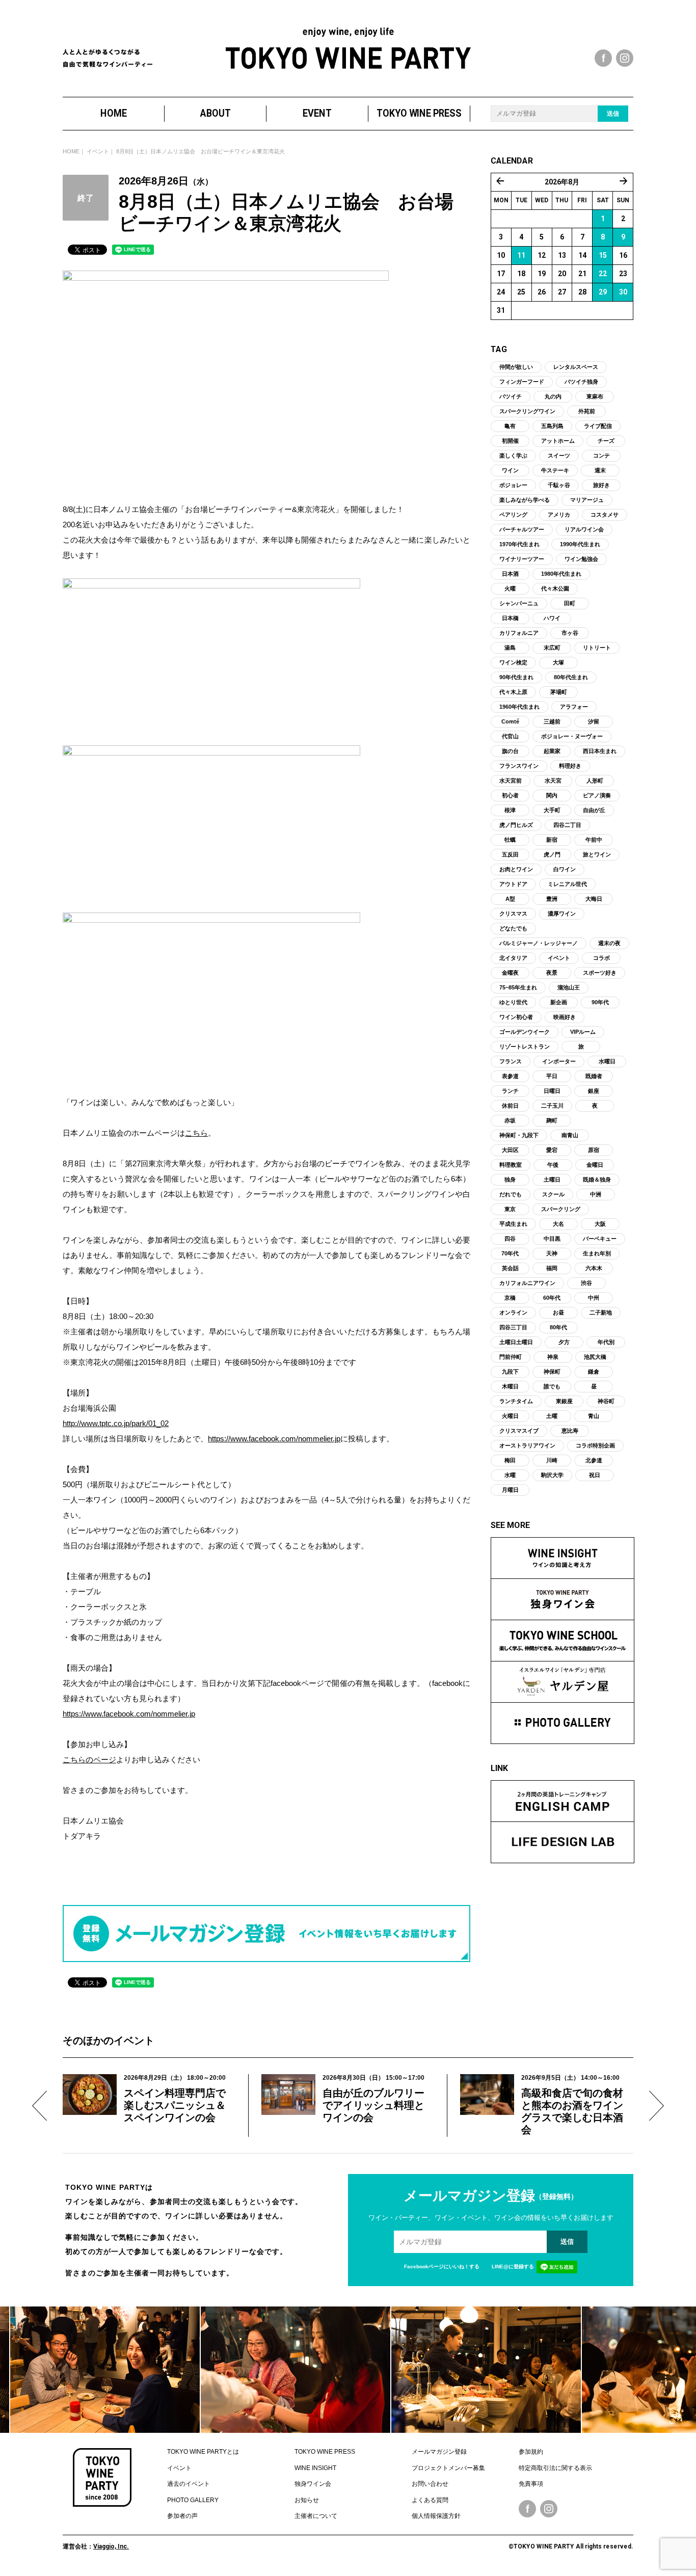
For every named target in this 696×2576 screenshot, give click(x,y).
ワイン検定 (513, 662)
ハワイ (552, 618)
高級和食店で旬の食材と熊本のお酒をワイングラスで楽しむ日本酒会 (572, 2111)
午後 (553, 1165)
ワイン (510, 470)
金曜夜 (510, 973)
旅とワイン (597, 854)
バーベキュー (600, 1239)
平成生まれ (513, 1224)
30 (623, 292)
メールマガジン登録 (439, 2452)
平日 (552, 1076)
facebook (603, 58)
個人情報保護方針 (436, 2516)
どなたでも (513, 928)
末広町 (552, 648)
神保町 (552, 1372)
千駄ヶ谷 (559, 485)
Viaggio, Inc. (111, 2546)
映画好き (565, 1017)
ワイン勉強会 (581, 559)
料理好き (570, 766)
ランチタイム (516, 1401)
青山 (594, 1416)
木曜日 (510, 1386)
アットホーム (558, 441)
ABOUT (216, 113)
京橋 (510, 1298)
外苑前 (587, 411)
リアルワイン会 (584, 529)
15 (603, 255)
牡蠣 (510, 840)
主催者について (316, 2516)
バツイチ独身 (581, 382)
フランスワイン (519, 766)
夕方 (564, 1342)
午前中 (594, 840)
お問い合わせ (430, 2484)
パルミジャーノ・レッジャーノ (539, 943)
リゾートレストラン (525, 1046)
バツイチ (511, 396)
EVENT (317, 113)
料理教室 (511, 1165)
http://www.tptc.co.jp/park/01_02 (116, 1423)
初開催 (510, 441)
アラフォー (574, 707)
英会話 (510, 1268)
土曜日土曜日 (516, 1342)
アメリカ (559, 515)
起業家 (552, 751)
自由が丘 (594, 810)
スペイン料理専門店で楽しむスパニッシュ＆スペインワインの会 (175, 2105)
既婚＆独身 (597, 1179)
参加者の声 (182, 2516)
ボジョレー (513, 485)
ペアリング (513, 515)
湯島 (510, 648)
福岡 (552, 1268)
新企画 (559, 1002)
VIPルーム (583, 1032)
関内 (552, 795)
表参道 (510, 1076)
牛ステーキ (555, 470)
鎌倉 (594, 1372)
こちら (196, 1133)
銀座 (594, 1091)
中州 (594, 1298)
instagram (625, 58)
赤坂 (510, 1120)
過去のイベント (189, 2484)
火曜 (510, 588)
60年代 (552, 1298)
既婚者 (594, 1076)
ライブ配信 (598, 426)
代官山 (510, 736)
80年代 (558, 1327)
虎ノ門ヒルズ (516, 825)
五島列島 (552, 426)
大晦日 (594, 899)
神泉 (553, 1357)
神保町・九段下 (519, 1135)
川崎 (552, 1460)
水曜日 (607, 1061)
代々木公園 (555, 588)
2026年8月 (562, 182)
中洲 (596, 1194)
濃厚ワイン (562, 914)
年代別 (606, 1342)
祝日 (595, 1475)
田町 (570, 603)
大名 (558, 1224)
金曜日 (595, 1165)
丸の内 (553, 396)
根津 (510, 810)
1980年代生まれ (561, 574)
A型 (510, 899)
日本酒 (510, 574)
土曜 (552, 1416)
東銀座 (564, 1401)
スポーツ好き (600, 973)
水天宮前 (511, 781)
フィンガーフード (522, 382)
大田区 (510, 1150)
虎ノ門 (552, 854)
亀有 (510, 426)
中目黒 (552, 1239)
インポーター (559, 1061)
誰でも (552, 1386)
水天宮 (553, 781)
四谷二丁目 (567, 825)
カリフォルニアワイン (527, 1283)
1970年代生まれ (519, 544)
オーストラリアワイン (527, 1445)
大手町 (552, 810)
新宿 (552, 840)
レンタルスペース (576, 367)
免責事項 (531, 2484)
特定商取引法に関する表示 (555, 2468)
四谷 (510, 1239)
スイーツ (559, 455)
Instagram (549, 2509)
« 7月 (500, 181)
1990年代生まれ (580, 544)
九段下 (510, 1372)
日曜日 (552, 1091)
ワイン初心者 (516, 1017)
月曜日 (510, 1490)
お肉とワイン (516, 869)
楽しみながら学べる (525, 500)
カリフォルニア (519, 633)
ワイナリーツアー (522, 559)
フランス (511, 1061)
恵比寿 (570, 1431)
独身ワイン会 (313, 2484)
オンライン (513, 1312)
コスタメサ (605, 515)
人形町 (595, 781)
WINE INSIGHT (315, 2468)
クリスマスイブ (519, 1431)
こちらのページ (89, 1760)
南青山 (570, 1135)
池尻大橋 (595, 1357)
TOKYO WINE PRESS (419, 113)
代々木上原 (513, 692)
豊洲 (552, 899)
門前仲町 (511, 1357)
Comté (510, 721)
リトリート (597, 648)
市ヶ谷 (570, 633)
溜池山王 (569, 987)
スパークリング (561, 1209)
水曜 (510, 1475)
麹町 (552, 1120)
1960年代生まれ (519, 707)
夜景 (552, 973)
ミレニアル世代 (567, 884)
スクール (553, 1194)
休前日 (510, 1106)
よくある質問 (430, 2500)
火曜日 (510, 1416)
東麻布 (595, 396)
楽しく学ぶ (513, 455)
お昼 (558, 1312)
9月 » (624, 181)
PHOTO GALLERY (193, 2500)
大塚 (558, 662)
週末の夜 (609, 943)
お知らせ (307, 2500)
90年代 (600, 1002)
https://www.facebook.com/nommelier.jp (274, 1439)
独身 (510, 1179)
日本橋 (510, 618)
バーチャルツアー (522, 529)
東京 (510, 1209)
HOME (114, 113)
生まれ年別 (597, 1253)
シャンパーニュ (519, 603)
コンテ (601, 455)
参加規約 (531, 2452)
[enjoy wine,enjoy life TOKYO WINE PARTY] (348, 48)
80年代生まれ (571, 677)
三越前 (552, 721)
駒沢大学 (552, 1475)
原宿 (594, 1150)
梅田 (510, 1460)
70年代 (510, 1253)
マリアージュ (587, 500)
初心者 (510, 795)
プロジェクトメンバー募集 (448, 2468)
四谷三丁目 (513, 1327)
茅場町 (559, 692)
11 (521, 255)
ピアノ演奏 (597, 795)
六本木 (594, 1268)
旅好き (601, 485)
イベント (98, 151)
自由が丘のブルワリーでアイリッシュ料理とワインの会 (373, 2105)
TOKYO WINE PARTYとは (203, 2452)
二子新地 (601, 1312)
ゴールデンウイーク (525, 1032)
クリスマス (513, 914)
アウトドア (513, 884)
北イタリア (513, 958)
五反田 (510, 854)
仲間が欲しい (516, 367)
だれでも (511, 1194)
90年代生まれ (516, 677)
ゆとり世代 (513, 1002)
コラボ (601, 958)
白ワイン (565, 869)
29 (603, 292)
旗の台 (510, 751)
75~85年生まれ (518, 987)
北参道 (594, 1460)
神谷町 (606, 1401)
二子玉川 (552, 1106)
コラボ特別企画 (595, 1445)
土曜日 (552, 1179)
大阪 (600, 1224)
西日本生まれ (600, 751)
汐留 (594, 721)
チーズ (606, 441)
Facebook (527, 2509)
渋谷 (586, 1283)
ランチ (510, 1091)
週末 (600, 470)
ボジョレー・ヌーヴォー (572, 736)
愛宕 (552, 1150)
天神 (552, 1253)
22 (603, 274)
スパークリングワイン (527, 411)
